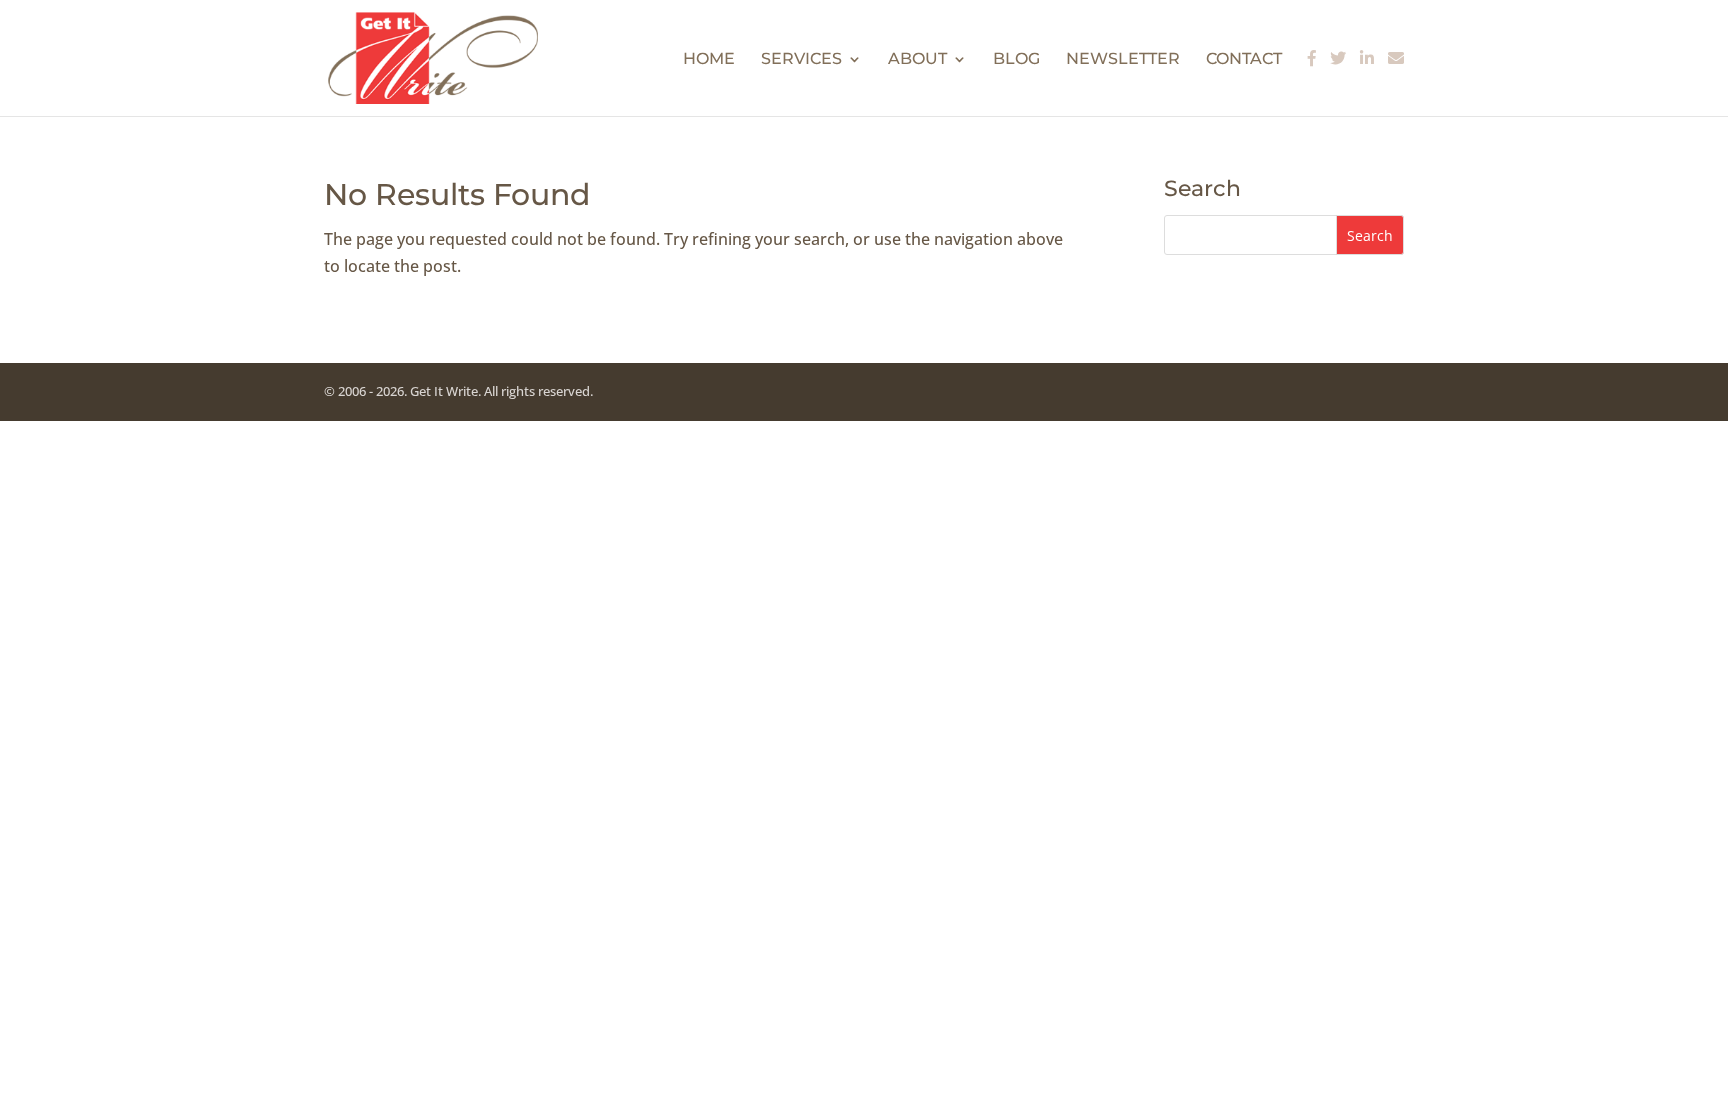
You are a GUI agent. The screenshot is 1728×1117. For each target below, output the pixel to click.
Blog (1016, 60)
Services (801, 60)
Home (709, 60)
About (917, 60)
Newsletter (1123, 60)
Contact (1244, 60)
